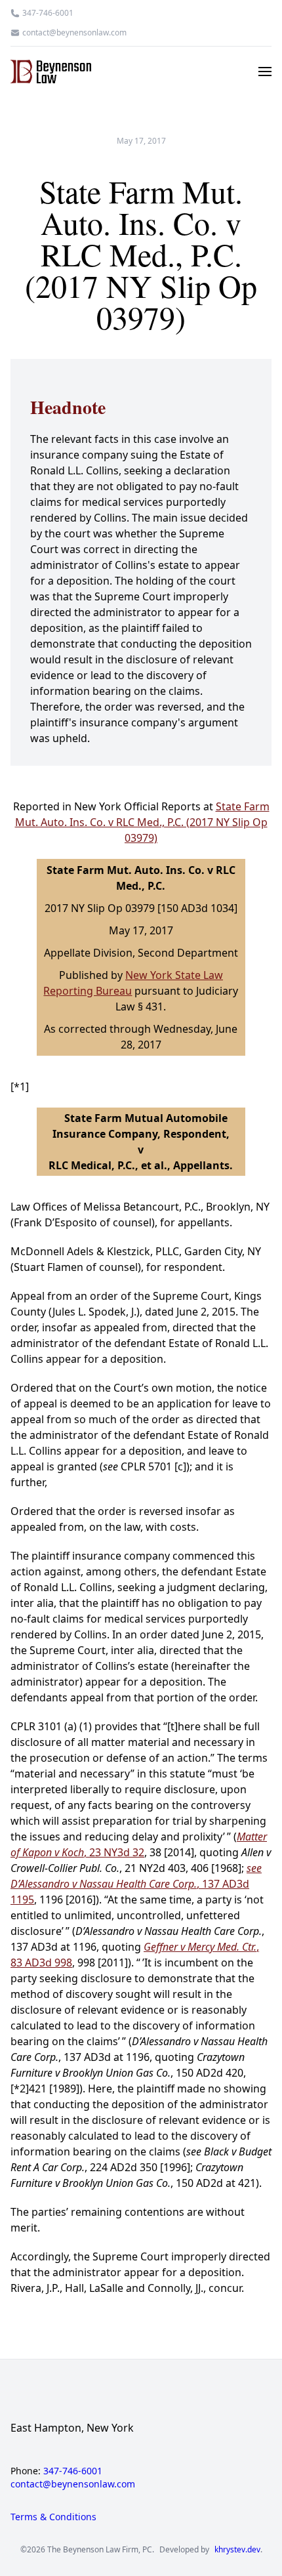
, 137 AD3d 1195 (136, 1884)
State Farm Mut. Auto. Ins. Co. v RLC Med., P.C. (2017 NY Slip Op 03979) (142, 822)
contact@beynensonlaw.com (74, 33)
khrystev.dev (237, 2550)
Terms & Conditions (53, 2517)
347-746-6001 (48, 13)
